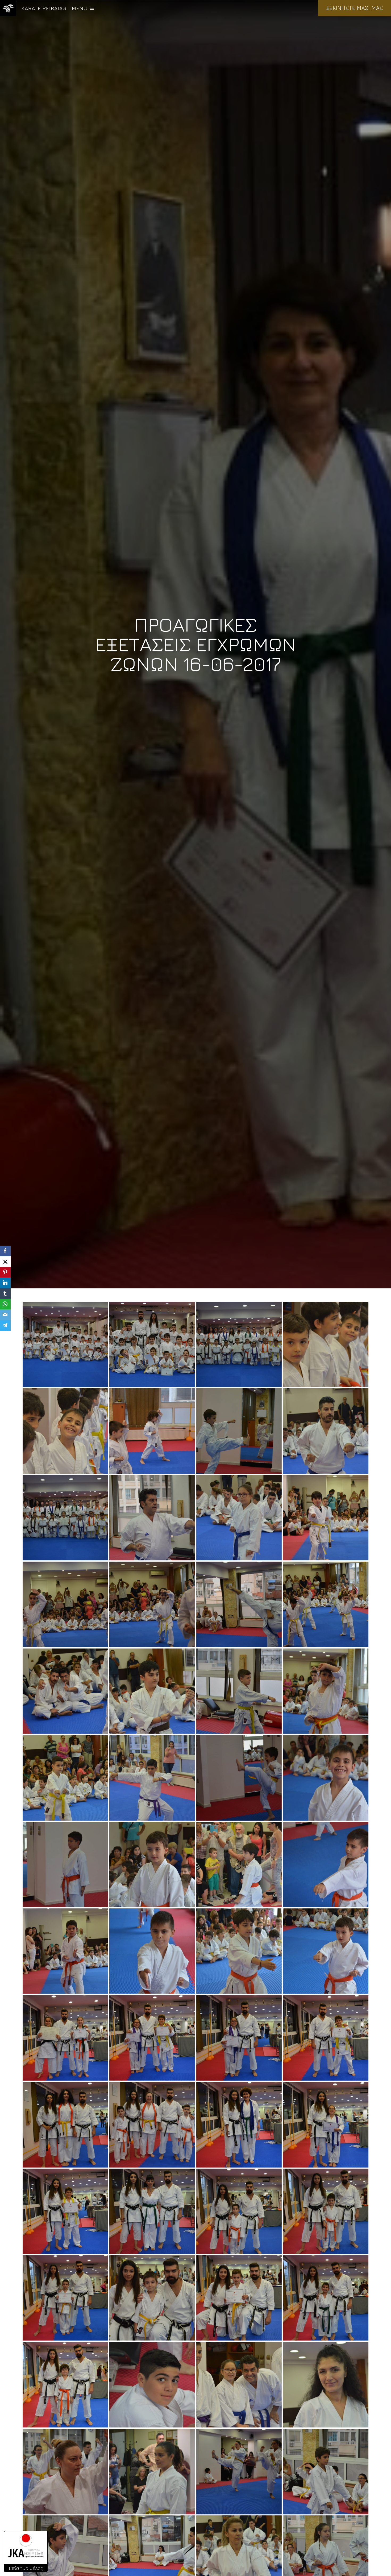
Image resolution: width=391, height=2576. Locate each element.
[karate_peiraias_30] (326, 1951)
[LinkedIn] (5, 1283)
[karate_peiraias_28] (152, 1951)
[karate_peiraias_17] (239, 1691)
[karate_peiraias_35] (65, 2125)
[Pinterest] (5, 1272)
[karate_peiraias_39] (65, 2211)
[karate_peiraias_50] (326, 2385)
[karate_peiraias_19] (65, 1778)
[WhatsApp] (5, 1304)
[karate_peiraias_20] (152, 1778)
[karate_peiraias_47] (65, 2385)
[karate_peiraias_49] (239, 2385)
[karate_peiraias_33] (239, 2038)
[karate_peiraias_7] (65, 1518)
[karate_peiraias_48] (152, 2385)
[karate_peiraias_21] (239, 1778)
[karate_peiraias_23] (65, 1864)
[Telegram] (5, 1325)
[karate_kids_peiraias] (65, 1344)
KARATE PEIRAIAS (44, 8)
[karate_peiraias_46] (326, 2298)
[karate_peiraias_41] (239, 2211)
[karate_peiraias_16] (152, 1691)
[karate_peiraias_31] (65, 2038)
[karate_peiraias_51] (65, 2471)
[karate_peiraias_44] (152, 2298)
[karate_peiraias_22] (326, 1778)
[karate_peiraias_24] (152, 1864)
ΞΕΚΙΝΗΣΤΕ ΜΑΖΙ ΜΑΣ (355, 8)
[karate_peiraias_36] (152, 2125)
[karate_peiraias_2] (326, 1344)
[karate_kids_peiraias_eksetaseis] (152, 1344)
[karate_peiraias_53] (239, 2471)
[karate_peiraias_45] (239, 2298)
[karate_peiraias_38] (326, 2125)
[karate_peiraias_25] (239, 1864)
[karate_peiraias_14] (326, 1604)
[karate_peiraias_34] (326, 2038)
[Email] (5, 1315)
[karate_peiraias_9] (239, 1518)
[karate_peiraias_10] (326, 1518)
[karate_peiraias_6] (326, 1431)
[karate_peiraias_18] (326, 1691)
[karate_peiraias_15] (65, 1691)
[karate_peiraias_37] (239, 2125)
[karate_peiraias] (239, 1344)
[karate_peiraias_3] (65, 1431)
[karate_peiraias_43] (65, 2298)
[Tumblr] (5, 1293)
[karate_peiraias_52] (152, 2471)
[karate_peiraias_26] (326, 1864)
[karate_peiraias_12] (152, 1604)
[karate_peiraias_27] (65, 1951)
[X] (5, 1262)
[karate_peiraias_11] (65, 1604)
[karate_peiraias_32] (152, 2038)
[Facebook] (5, 1251)
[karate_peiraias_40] (152, 2211)
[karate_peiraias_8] (152, 1518)
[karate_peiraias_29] (239, 1951)
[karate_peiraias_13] (239, 1604)
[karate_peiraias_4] (152, 1431)
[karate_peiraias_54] (326, 2471)
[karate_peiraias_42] (326, 2211)
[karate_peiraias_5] (239, 1431)
